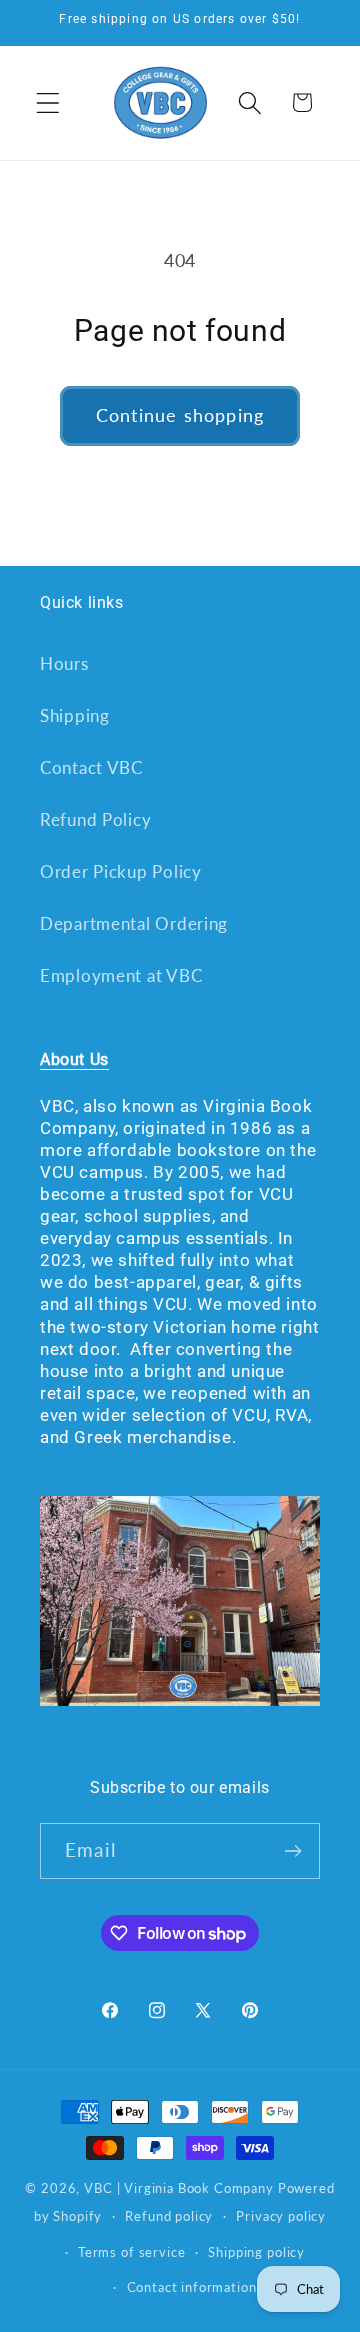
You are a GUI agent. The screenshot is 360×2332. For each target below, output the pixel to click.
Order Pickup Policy (121, 871)
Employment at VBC (121, 975)
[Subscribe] (292, 1851)
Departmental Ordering (134, 923)
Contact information (192, 2287)
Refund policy (169, 2216)
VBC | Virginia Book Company (179, 2188)
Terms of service (131, 2252)
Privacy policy (281, 2216)
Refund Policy (95, 819)
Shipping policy (256, 2252)
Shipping (75, 715)
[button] (48, 102)
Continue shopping (180, 415)
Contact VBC (91, 767)
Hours (64, 663)
